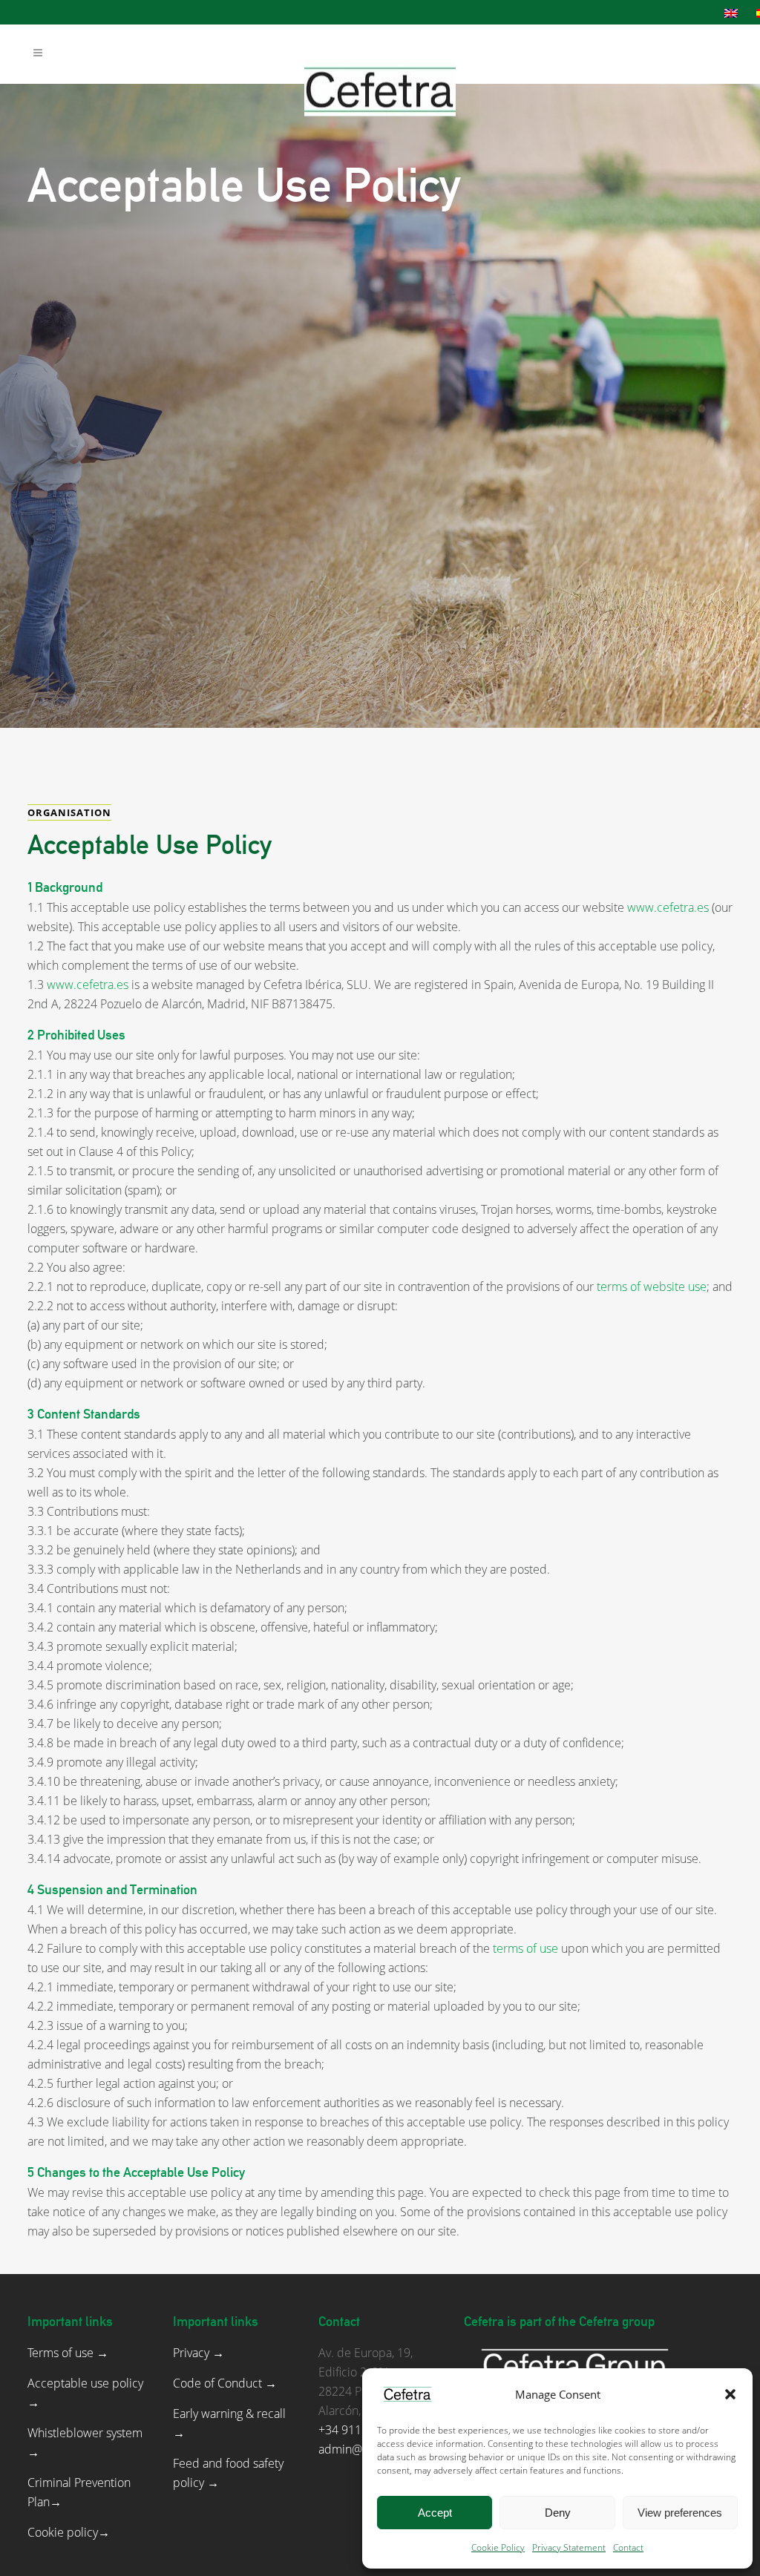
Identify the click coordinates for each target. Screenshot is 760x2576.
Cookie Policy (498, 2547)
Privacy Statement (569, 2547)
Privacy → (199, 2353)
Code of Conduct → (225, 2383)
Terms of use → (68, 2353)
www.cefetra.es (668, 907)
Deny (558, 2513)
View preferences (680, 2513)
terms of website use (652, 1287)
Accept (435, 2513)
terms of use (524, 1948)
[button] (730, 2394)
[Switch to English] (733, 13)
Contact (628, 2547)
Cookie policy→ (69, 2532)
